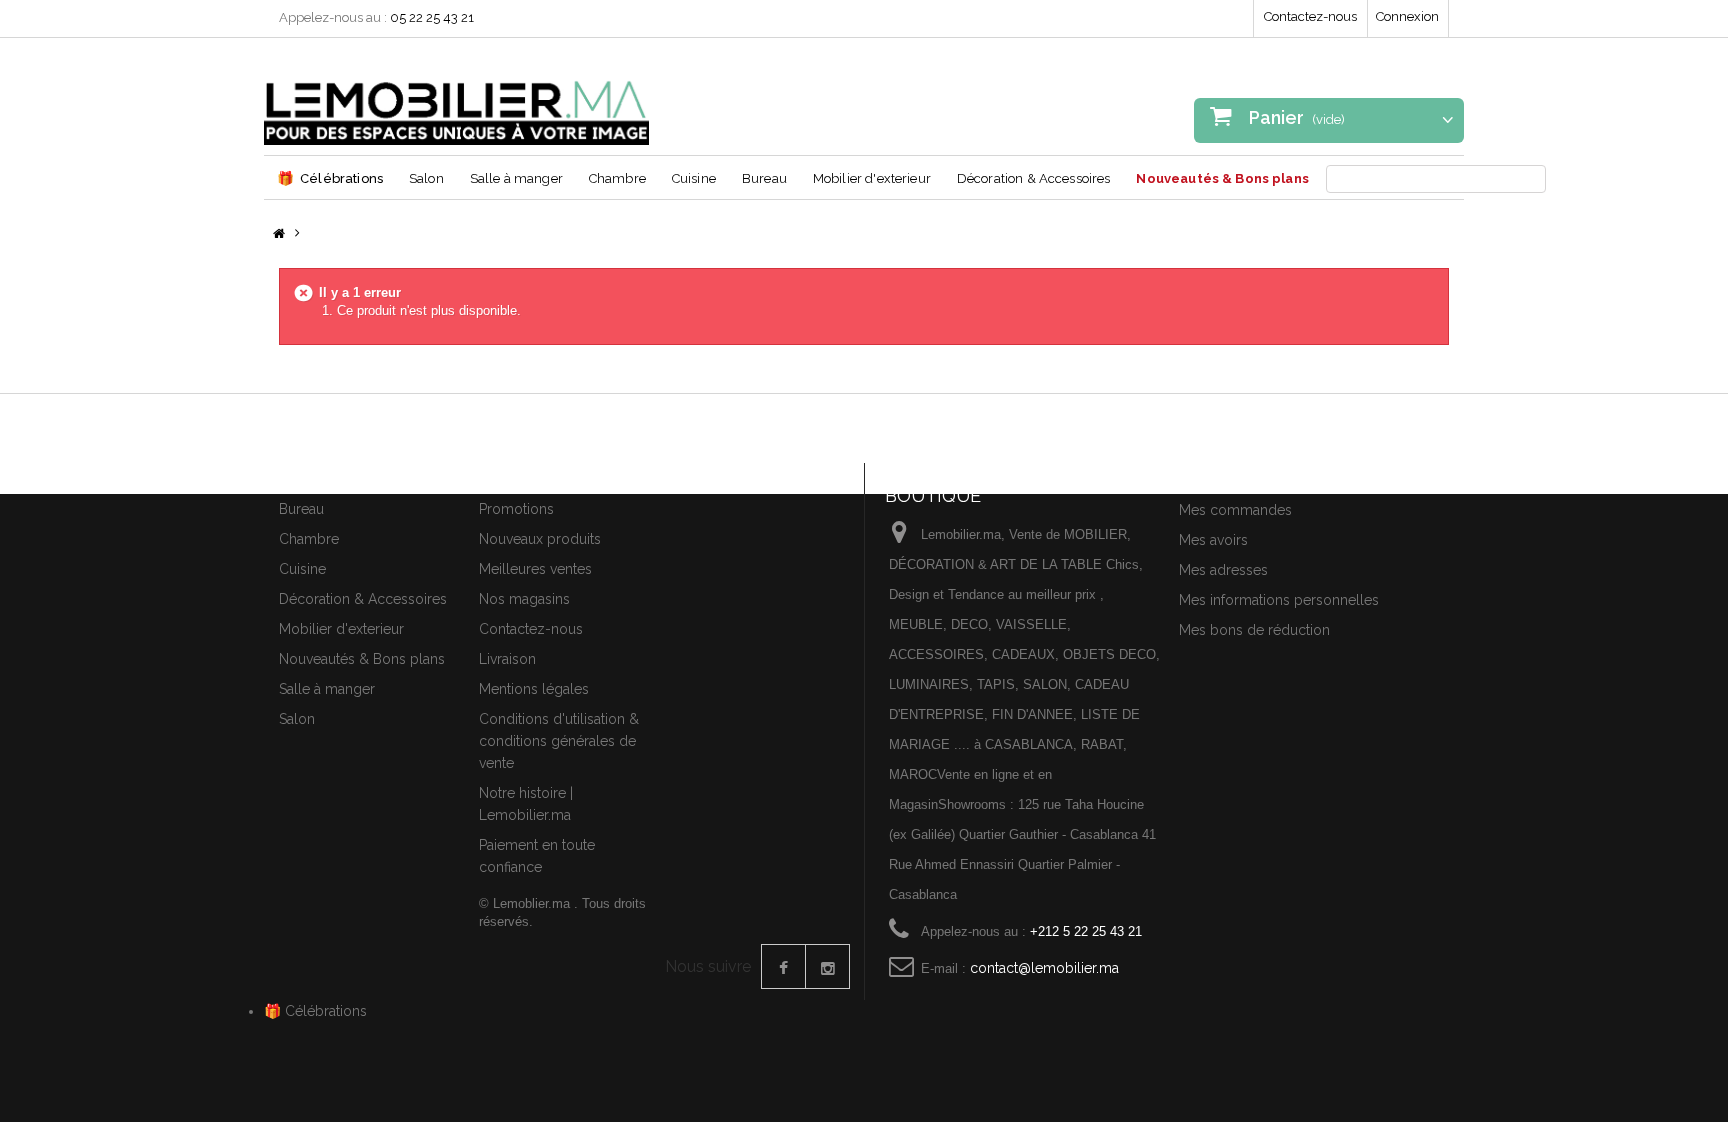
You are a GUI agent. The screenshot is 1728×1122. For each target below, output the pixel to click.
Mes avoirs (1213, 540)
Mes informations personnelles (1279, 600)
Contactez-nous (1310, 16)
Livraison (507, 659)
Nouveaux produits (540, 539)
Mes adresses (1223, 570)
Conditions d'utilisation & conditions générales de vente (559, 741)
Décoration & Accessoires (1034, 178)
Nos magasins (524, 599)
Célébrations (330, 178)
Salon (426, 178)
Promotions (516, 509)
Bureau (764, 178)
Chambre (617, 178)
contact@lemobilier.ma (1044, 968)
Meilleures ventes (535, 569)
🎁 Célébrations (315, 1011)
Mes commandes (1235, 510)
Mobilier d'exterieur (872, 178)
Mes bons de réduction (1254, 630)
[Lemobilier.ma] (456, 99)
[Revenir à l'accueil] (279, 234)
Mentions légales (534, 689)
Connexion (1407, 16)
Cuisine (694, 178)
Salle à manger (516, 178)
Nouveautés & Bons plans (1222, 178)
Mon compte (1226, 475)
